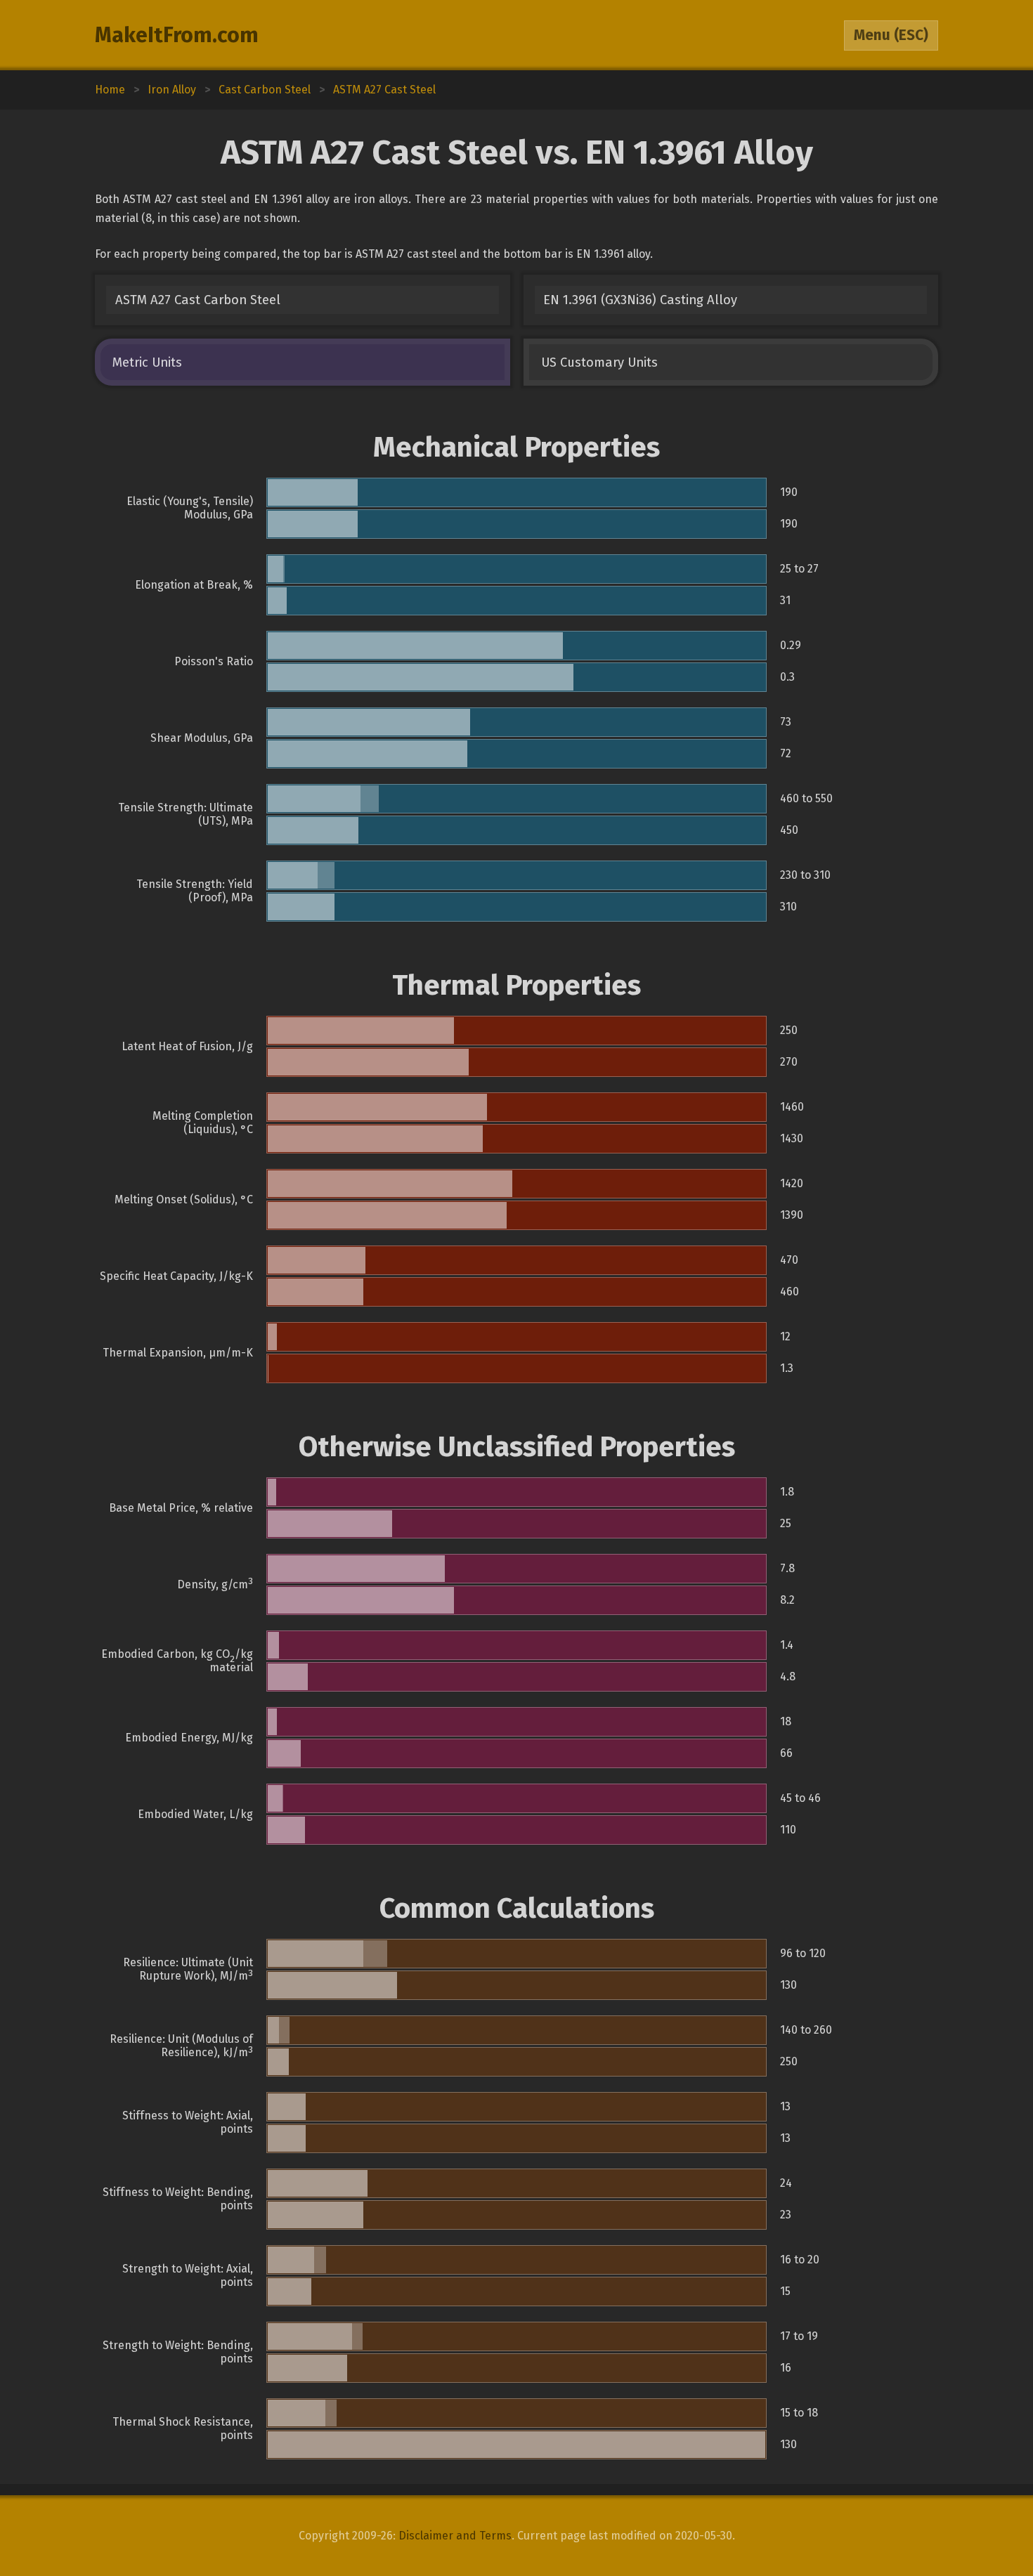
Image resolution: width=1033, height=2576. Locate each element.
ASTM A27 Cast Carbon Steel (198, 300)
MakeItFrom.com (177, 35)
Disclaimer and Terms (455, 2536)
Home (110, 90)
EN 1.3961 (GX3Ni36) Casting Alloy (640, 300)
